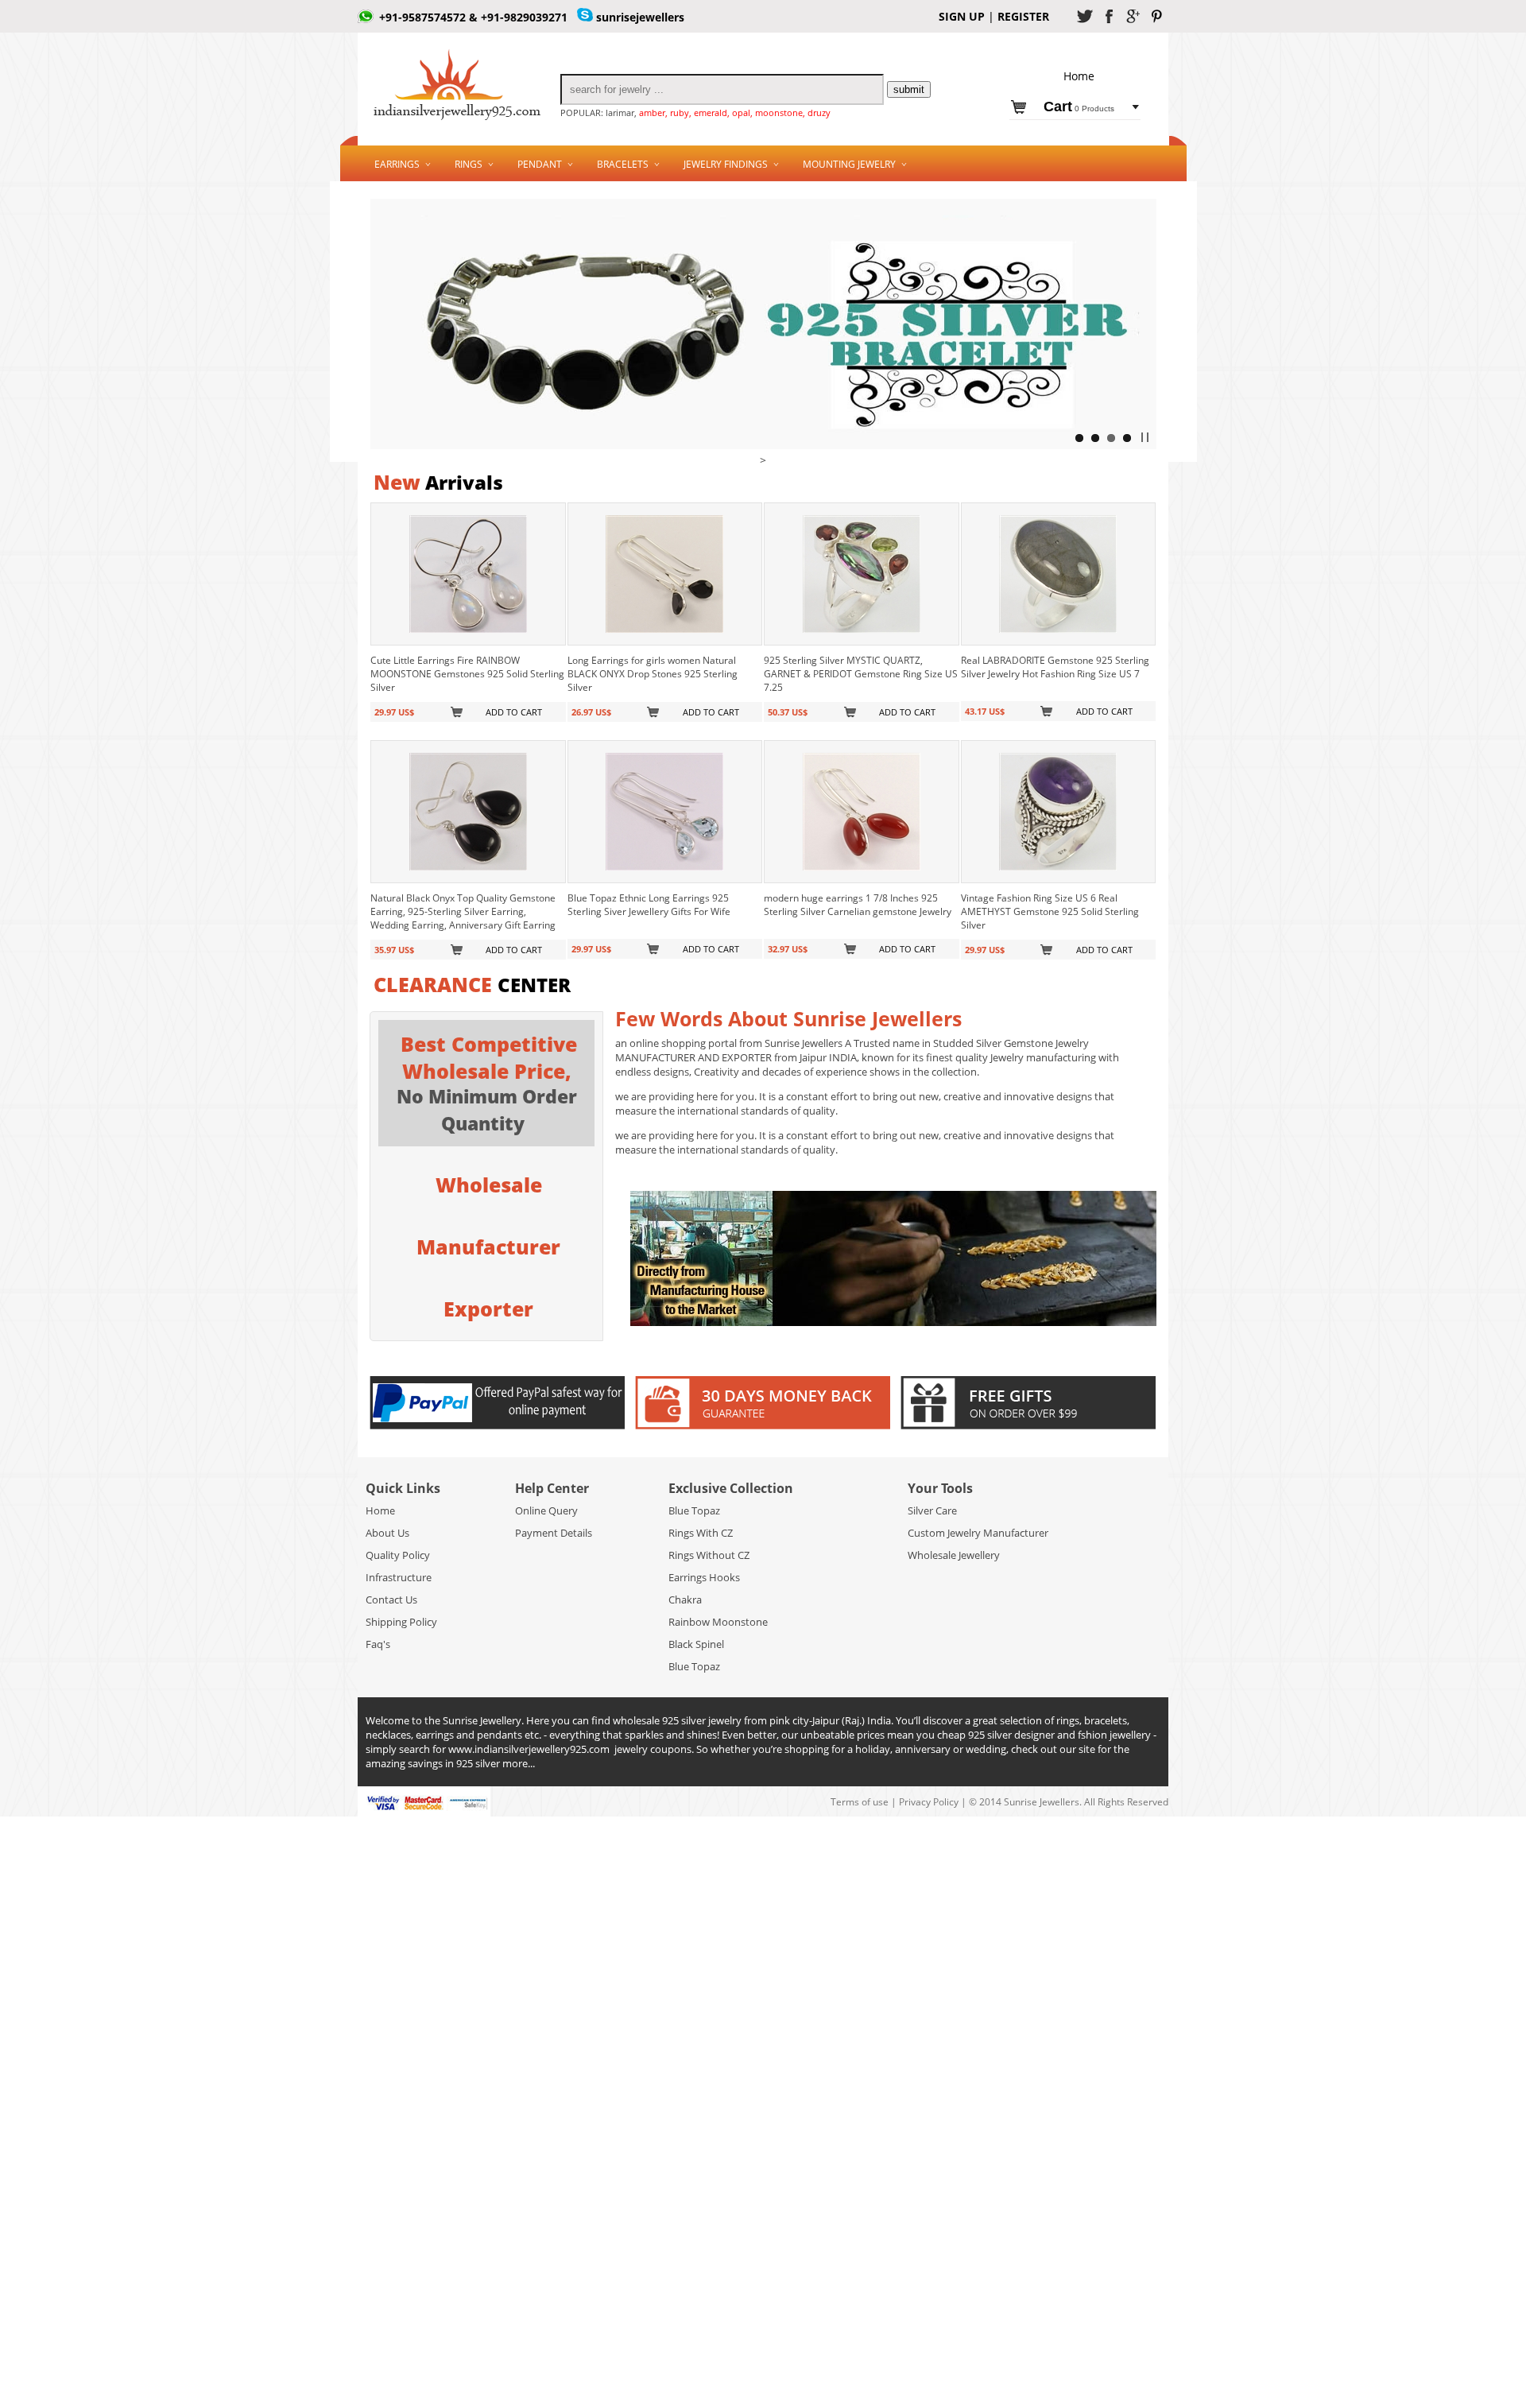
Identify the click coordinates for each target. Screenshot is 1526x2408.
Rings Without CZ (709, 1555)
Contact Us (391, 1600)
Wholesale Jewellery (954, 1555)
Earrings (397, 164)
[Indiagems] (763, 445)
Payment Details (554, 1533)
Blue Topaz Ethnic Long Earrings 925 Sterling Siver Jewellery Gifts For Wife (649, 905)
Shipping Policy (401, 1622)
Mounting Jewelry (849, 164)
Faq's (378, 1644)
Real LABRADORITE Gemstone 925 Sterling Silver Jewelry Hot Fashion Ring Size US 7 (1055, 667)
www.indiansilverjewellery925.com (529, 1749)
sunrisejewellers (640, 17)
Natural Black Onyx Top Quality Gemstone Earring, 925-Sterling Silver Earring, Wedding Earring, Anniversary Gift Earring (463, 911)
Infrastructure (399, 1577)
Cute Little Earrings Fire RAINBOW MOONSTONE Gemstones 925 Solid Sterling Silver (467, 674)
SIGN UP (962, 16)
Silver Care (932, 1510)
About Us (387, 1533)
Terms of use (861, 1802)
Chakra (685, 1600)
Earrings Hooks (704, 1577)
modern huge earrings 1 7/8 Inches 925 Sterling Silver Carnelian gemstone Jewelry (858, 905)
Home (380, 1510)
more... (519, 1763)
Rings (469, 164)
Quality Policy (398, 1555)
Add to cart (514, 712)
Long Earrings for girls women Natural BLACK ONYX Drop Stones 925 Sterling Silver (653, 674)
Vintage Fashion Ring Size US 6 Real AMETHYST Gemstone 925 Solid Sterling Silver (1050, 911)
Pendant (540, 164)
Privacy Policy (929, 1802)
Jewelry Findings (726, 164)
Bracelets (623, 164)
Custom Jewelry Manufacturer (978, 1533)
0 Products (1079, 109)
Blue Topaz (694, 1510)
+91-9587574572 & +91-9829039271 (473, 17)
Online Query (546, 1510)
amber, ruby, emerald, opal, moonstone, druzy (735, 112)
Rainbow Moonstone (718, 1622)
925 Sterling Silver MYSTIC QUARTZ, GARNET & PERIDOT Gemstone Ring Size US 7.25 (861, 674)
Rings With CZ (701, 1533)
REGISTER (1022, 16)
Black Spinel (696, 1644)
